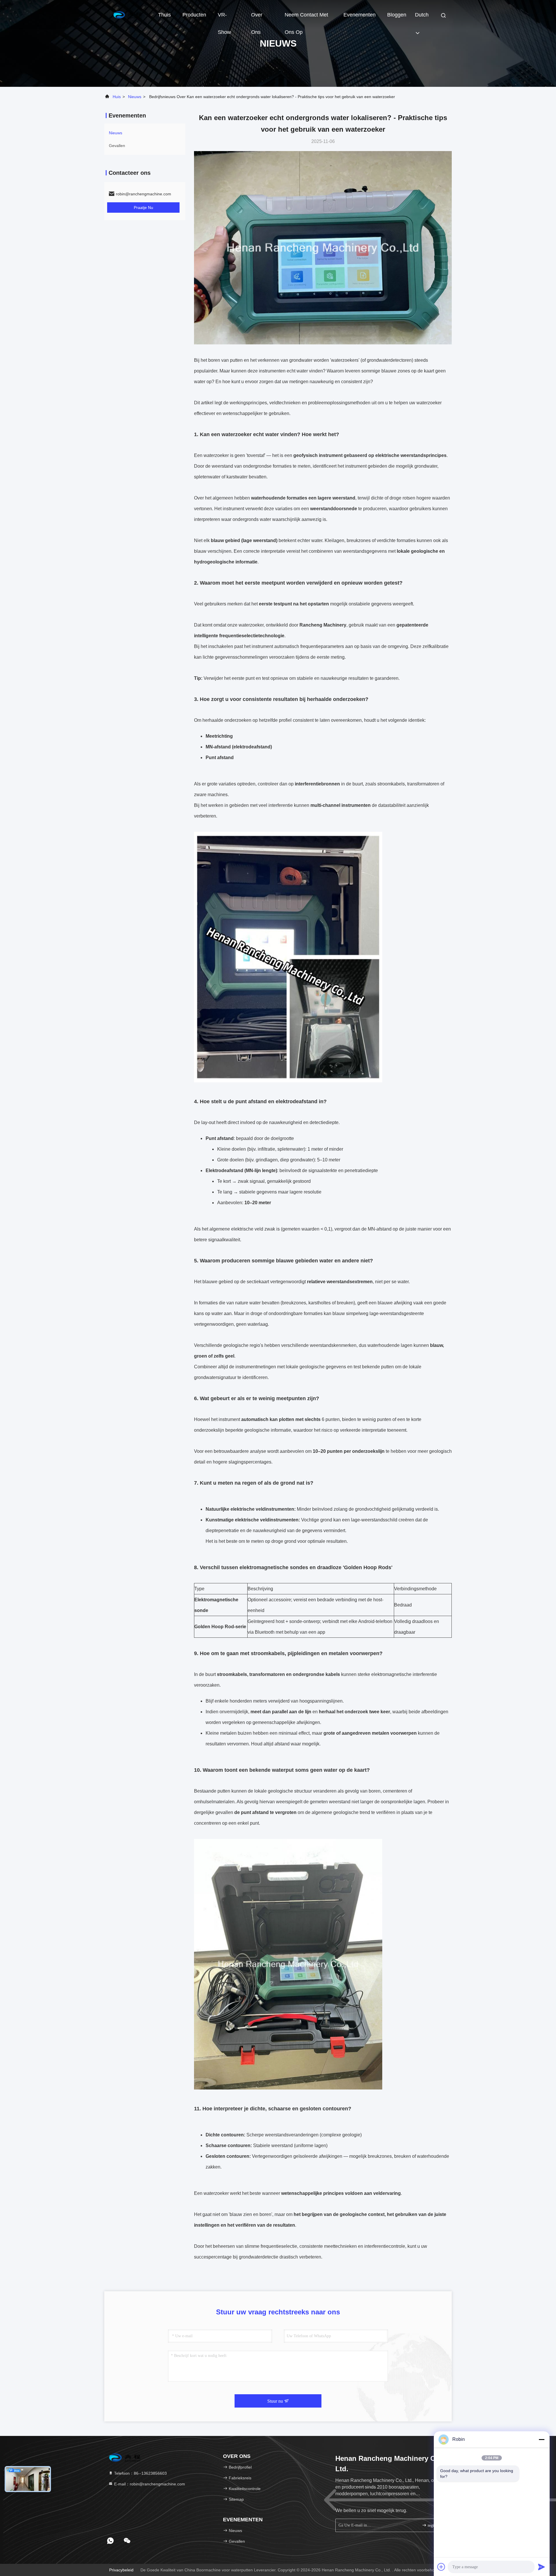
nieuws (135, 97)
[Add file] (441, 2567)
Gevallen (117, 146)
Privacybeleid (121, 2570)
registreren (436, 2525)
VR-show (224, 18)
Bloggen (397, 15)
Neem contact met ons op (306, 18)
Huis (117, 97)
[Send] (542, 2567)
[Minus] (542, 2439)
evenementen (360, 15)
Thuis (164, 15)
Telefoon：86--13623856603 (140, 2473)
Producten (194, 15)
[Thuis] (127, 14)
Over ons (257, 18)
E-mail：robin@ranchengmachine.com (149, 2484)
